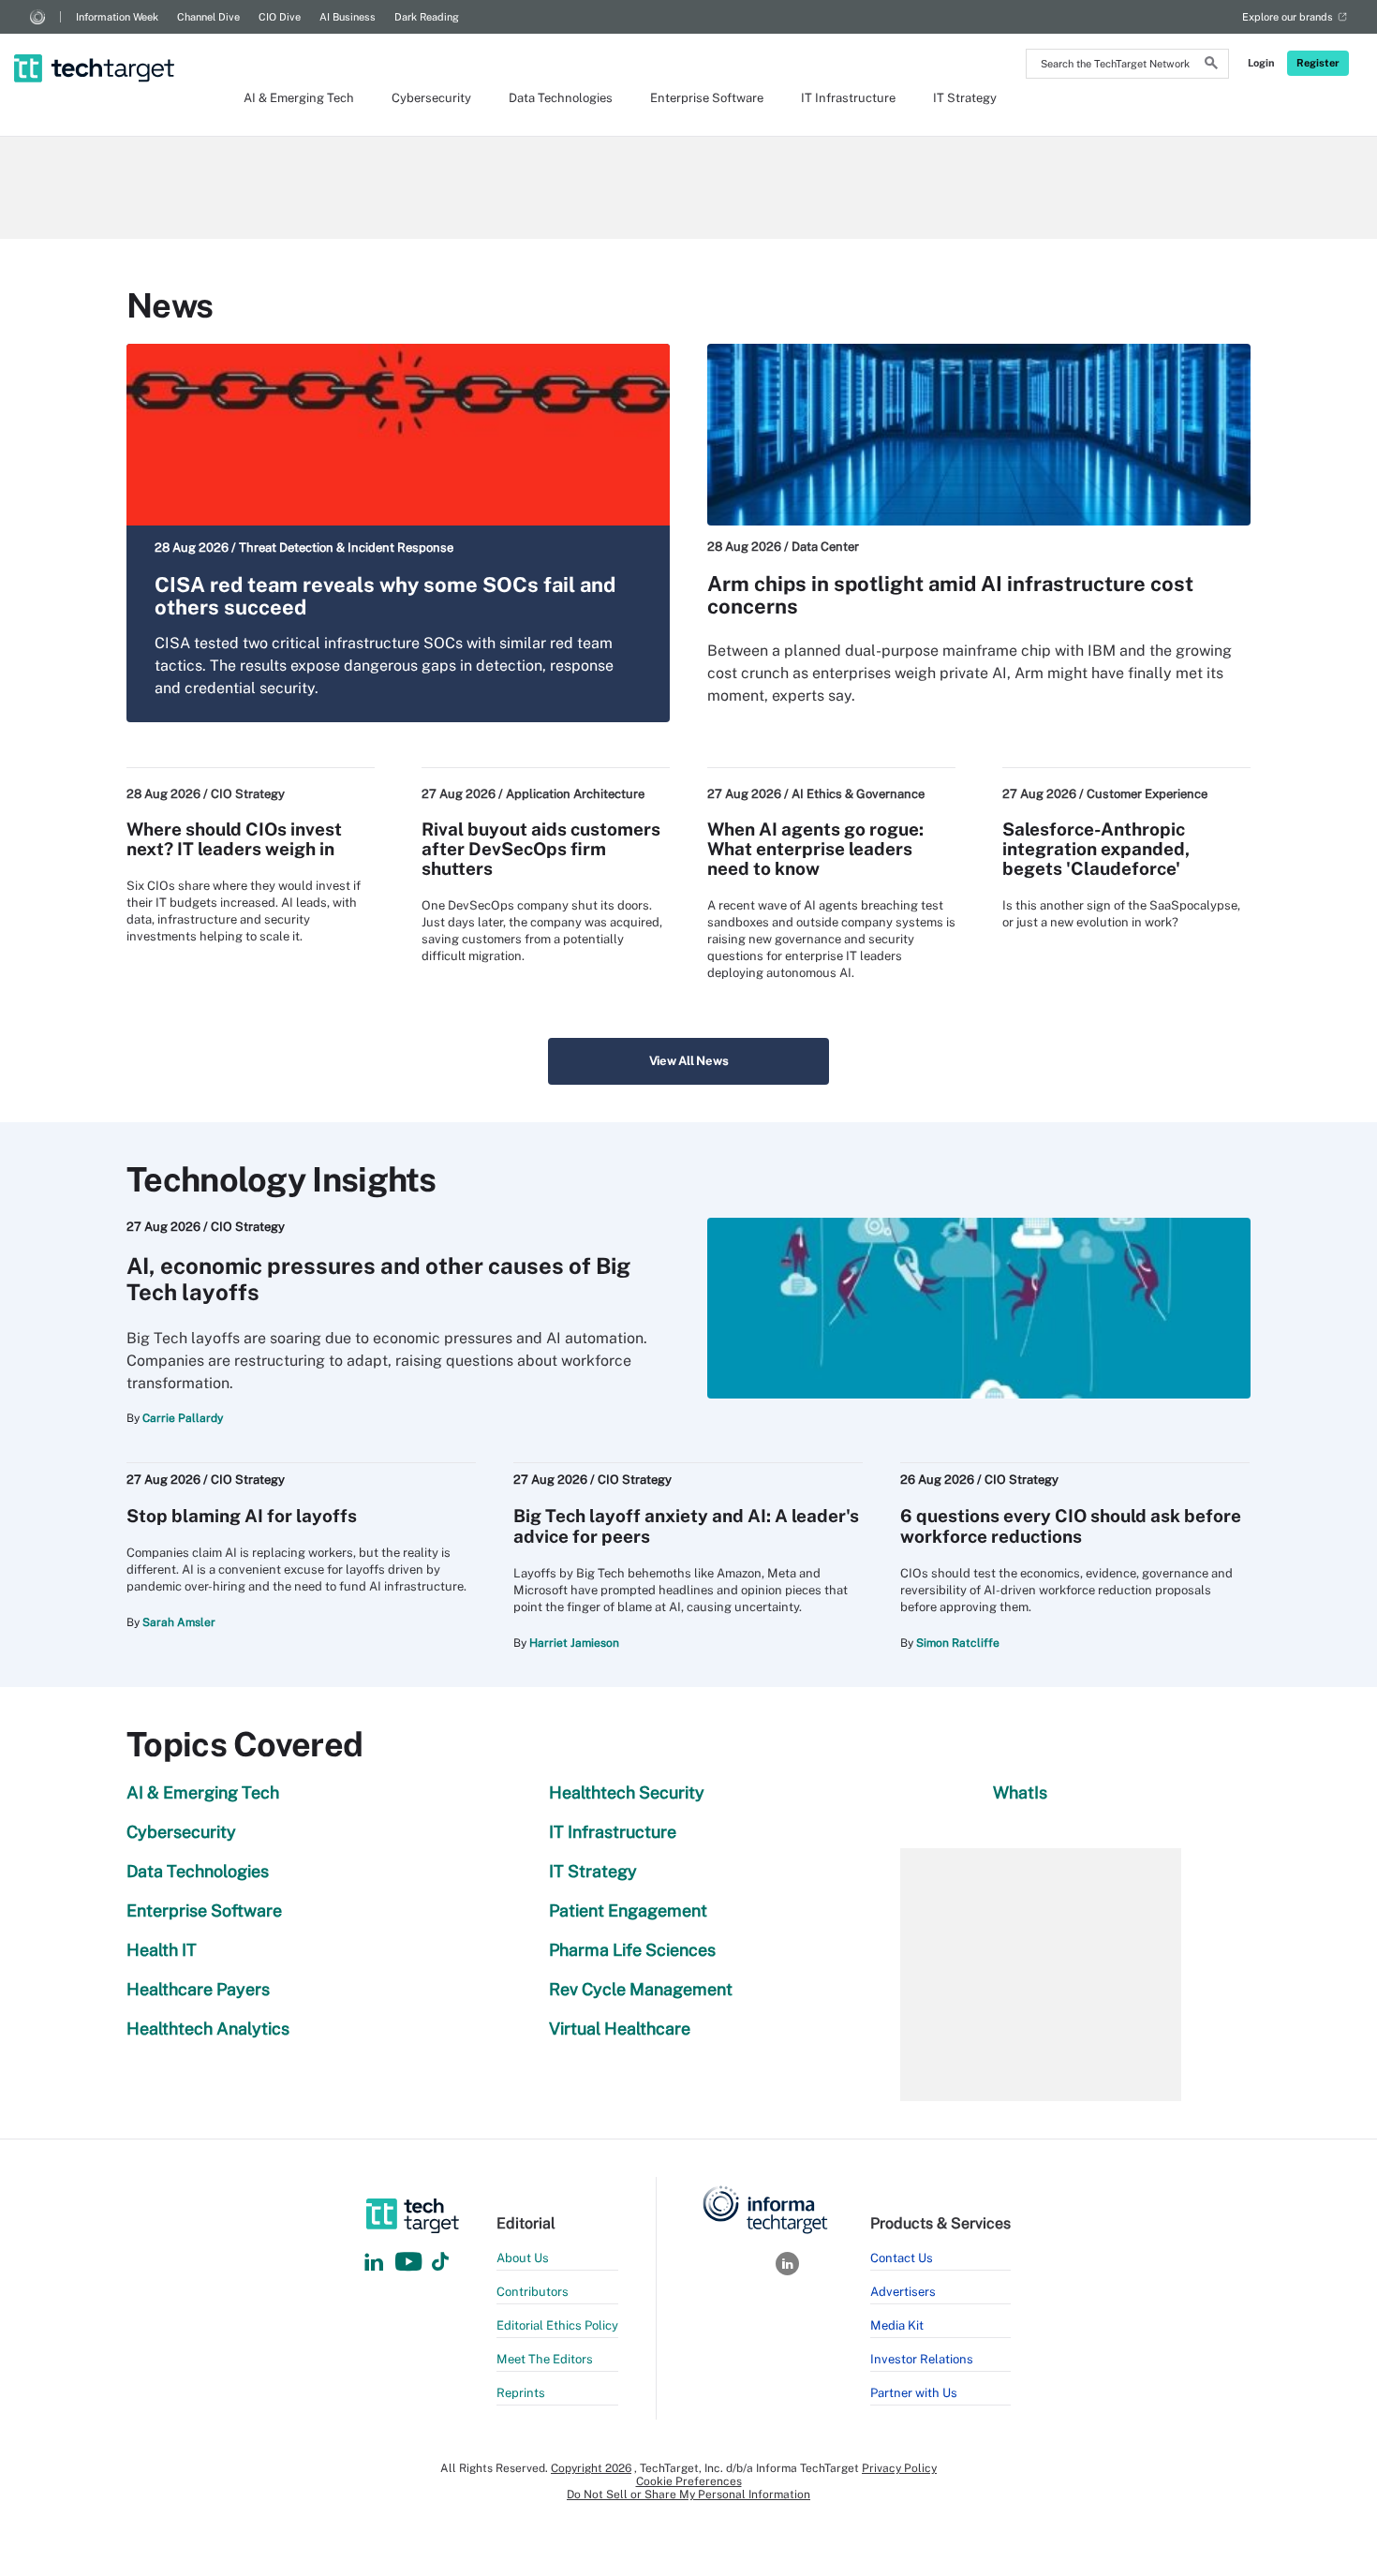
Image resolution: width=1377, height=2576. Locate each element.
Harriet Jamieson (574, 1643)
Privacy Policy (899, 2468)
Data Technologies (561, 98)
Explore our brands (1288, 17)
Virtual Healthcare (620, 2028)
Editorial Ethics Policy (557, 2325)
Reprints (521, 2393)
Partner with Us (914, 2393)
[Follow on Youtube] (411, 2263)
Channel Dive (208, 17)
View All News (689, 1061)
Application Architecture (575, 794)
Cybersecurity (431, 98)
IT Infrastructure (848, 98)
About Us (523, 2258)
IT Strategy (965, 98)
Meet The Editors (545, 2359)
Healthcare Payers (198, 1989)
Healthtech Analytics (208, 2028)
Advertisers (903, 2292)
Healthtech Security (627, 1792)
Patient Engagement (628, 1910)
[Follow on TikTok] (440, 2263)
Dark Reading (427, 17)
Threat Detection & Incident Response (346, 548)
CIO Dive (280, 17)
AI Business (348, 17)
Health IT (162, 1950)
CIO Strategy (248, 794)
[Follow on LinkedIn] (374, 2263)
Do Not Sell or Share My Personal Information (688, 2495)
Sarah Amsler (179, 1622)
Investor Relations (922, 2359)
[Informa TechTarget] (37, 17)
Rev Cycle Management (641, 1989)
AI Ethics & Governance (858, 794)
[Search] (1211, 66)
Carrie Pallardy (183, 1418)
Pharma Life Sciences (632, 1950)
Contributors (533, 2292)
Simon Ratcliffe (958, 1643)
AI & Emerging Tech (299, 98)
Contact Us (902, 2258)
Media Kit (897, 2325)
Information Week (117, 17)
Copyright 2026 (591, 2468)
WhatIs (1020, 1792)
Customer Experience (1147, 794)
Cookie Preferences (689, 2481)
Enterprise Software (707, 98)
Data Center (825, 547)
